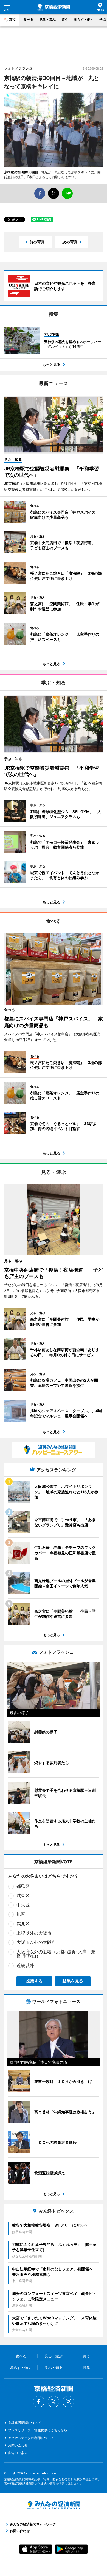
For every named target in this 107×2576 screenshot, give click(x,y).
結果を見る (73, 1981)
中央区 (23, 1905)
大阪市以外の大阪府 (36, 1942)
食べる (29, 19)
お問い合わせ (18, 2445)
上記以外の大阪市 (34, 1933)
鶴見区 (23, 1924)
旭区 (21, 1914)
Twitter (54, 2402)
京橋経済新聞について (24, 2423)
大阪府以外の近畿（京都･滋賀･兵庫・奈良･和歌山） (56, 1954)
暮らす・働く (84, 19)
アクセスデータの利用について (31, 2438)
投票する (34, 1981)
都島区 (23, 1886)
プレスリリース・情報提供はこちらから (38, 2430)
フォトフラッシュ (18, 68)
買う (65, 19)
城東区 (23, 1895)
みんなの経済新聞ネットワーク (54, 2505)
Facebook (39, 2402)
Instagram (68, 2402)
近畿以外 (25, 1965)
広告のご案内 (18, 2453)
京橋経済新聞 (54, 7)
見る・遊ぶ (47, 19)
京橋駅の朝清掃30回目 (21, 172)
